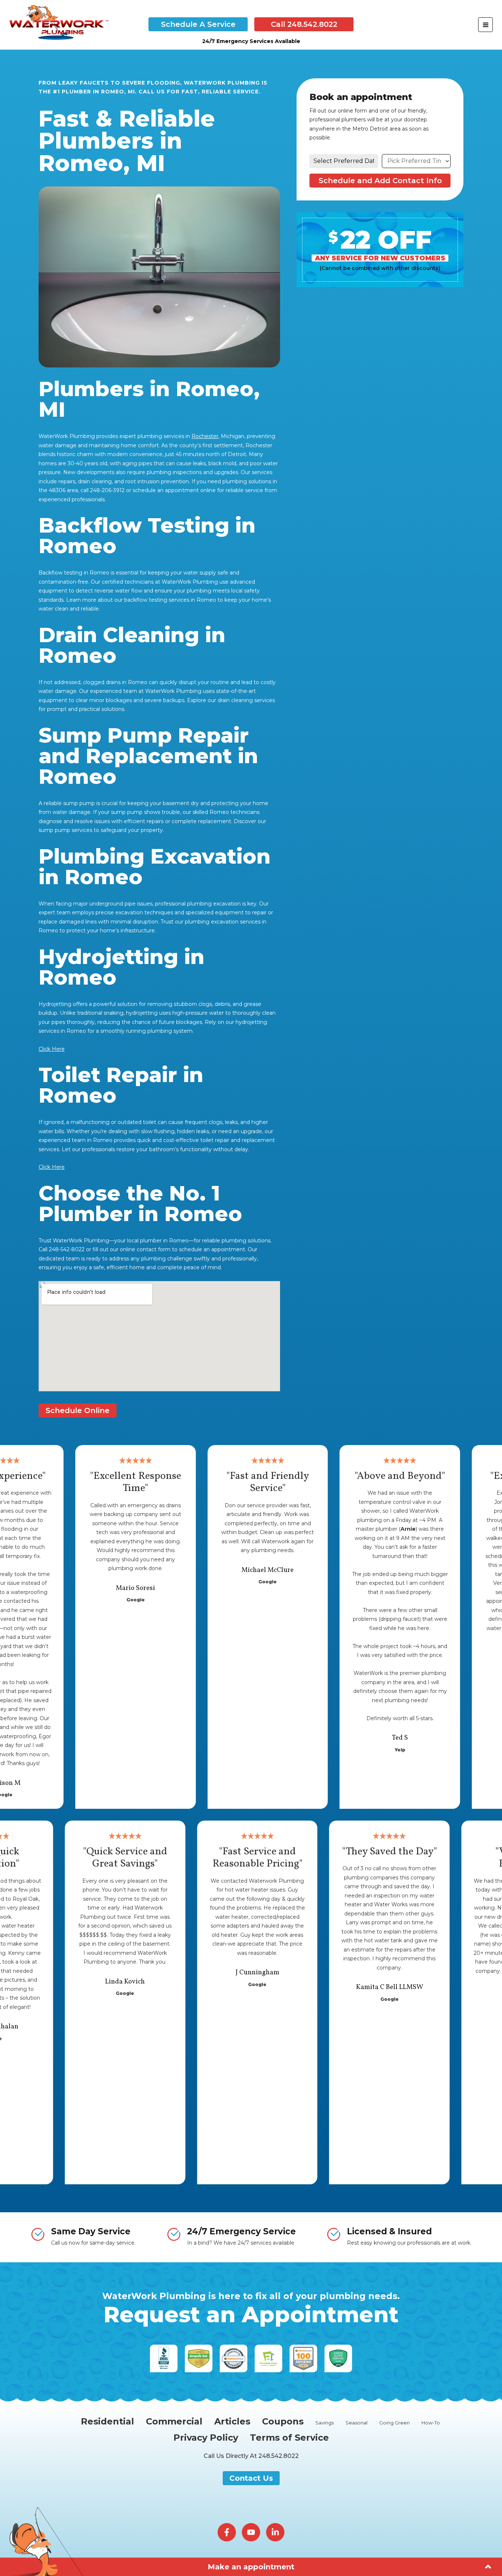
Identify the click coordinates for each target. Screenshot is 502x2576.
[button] (198, 24)
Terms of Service (289, 2438)
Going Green (395, 2423)
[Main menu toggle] (485, 25)
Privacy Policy (206, 2438)
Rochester (205, 436)
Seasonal (356, 2423)
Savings (324, 2423)
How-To (431, 2423)
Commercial (174, 2421)
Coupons (283, 2421)
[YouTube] (251, 2532)
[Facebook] (227, 2532)
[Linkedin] (275, 2532)
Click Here (52, 1049)
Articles (232, 2421)
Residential (107, 2421)
